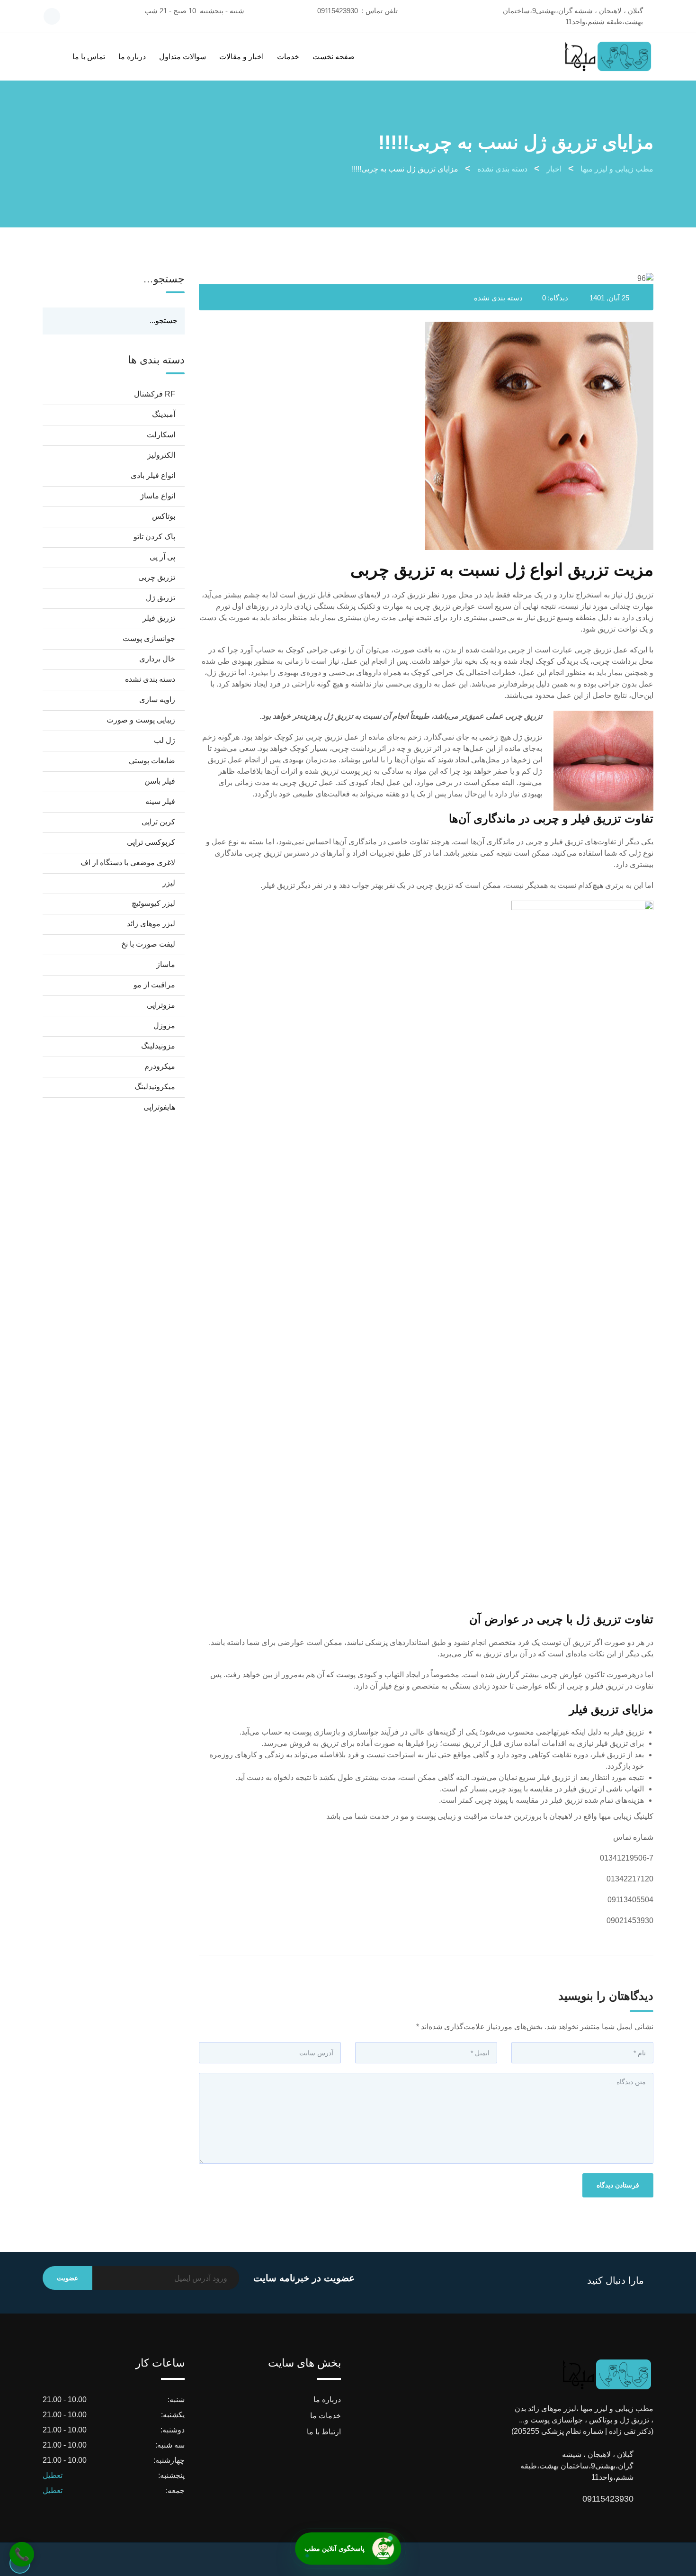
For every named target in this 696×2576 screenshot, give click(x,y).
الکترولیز (161, 455)
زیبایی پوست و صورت (141, 720)
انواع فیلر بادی (153, 475)
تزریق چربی (157, 577)
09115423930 (338, 11)
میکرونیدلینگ (155, 1087)
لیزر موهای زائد (151, 924)
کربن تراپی (158, 822)
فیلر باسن (160, 781)
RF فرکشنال (155, 394)
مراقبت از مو (154, 985)
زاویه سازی (157, 700)
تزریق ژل (161, 598)
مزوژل (164, 1026)
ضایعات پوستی (152, 761)
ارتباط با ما (324, 2432)
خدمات (288, 57)
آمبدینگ (164, 414)
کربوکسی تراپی (151, 842)
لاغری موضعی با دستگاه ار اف (128, 863)
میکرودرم (160, 1066)
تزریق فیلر (159, 618)
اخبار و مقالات (241, 57)
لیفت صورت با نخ (148, 944)
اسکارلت (161, 435)
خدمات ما (326, 2416)
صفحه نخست (334, 57)
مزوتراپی (161, 1005)
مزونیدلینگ (158, 1046)
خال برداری (157, 659)
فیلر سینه (160, 801)
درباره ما (132, 57)
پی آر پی (162, 557)
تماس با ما (89, 57)
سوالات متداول (183, 57)
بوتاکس (164, 516)
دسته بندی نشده (498, 298)
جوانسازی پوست (149, 638)
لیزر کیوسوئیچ (153, 903)
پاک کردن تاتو (154, 537)
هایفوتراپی (159, 1107)
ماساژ (166, 964)
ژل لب (165, 740)
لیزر (169, 883)
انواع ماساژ (158, 496)
